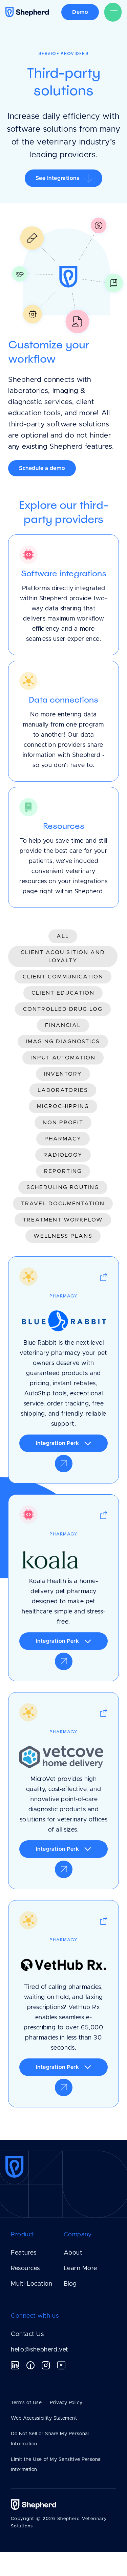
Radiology (63, 1155)
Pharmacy (63, 1139)
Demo (80, 12)
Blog (70, 2284)
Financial (63, 1025)
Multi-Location (32, 2284)
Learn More (80, 2268)
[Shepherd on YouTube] (61, 2365)
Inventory (63, 1074)
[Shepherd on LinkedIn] (15, 2365)
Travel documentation (63, 1204)
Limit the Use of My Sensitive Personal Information (56, 2465)
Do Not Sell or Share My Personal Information (50, 2439)
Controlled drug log (63, 1009)
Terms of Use (26, 2403)
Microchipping (63, 1106)
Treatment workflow (63, 1220)
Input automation (63, 1058)
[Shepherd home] (33, 12)
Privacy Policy (66, 2403)
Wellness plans (63, 1236)
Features (24, 2253)
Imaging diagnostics (63, 1042)
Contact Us (27, 2334)
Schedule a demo (42, 468)
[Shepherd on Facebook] (30, 2365)
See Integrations (58, 178)
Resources (25, 2268)
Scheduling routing (63, 1187)
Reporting (63, 1171)
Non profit (63, 1123)
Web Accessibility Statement (44, 2418)
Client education (63, 993)
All (63, 936)
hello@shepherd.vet (40, 2350)
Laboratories (63, 1090)
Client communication (63, 977)
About (73, 2253)
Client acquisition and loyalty (63, 956)
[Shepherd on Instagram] (46, 2365)
